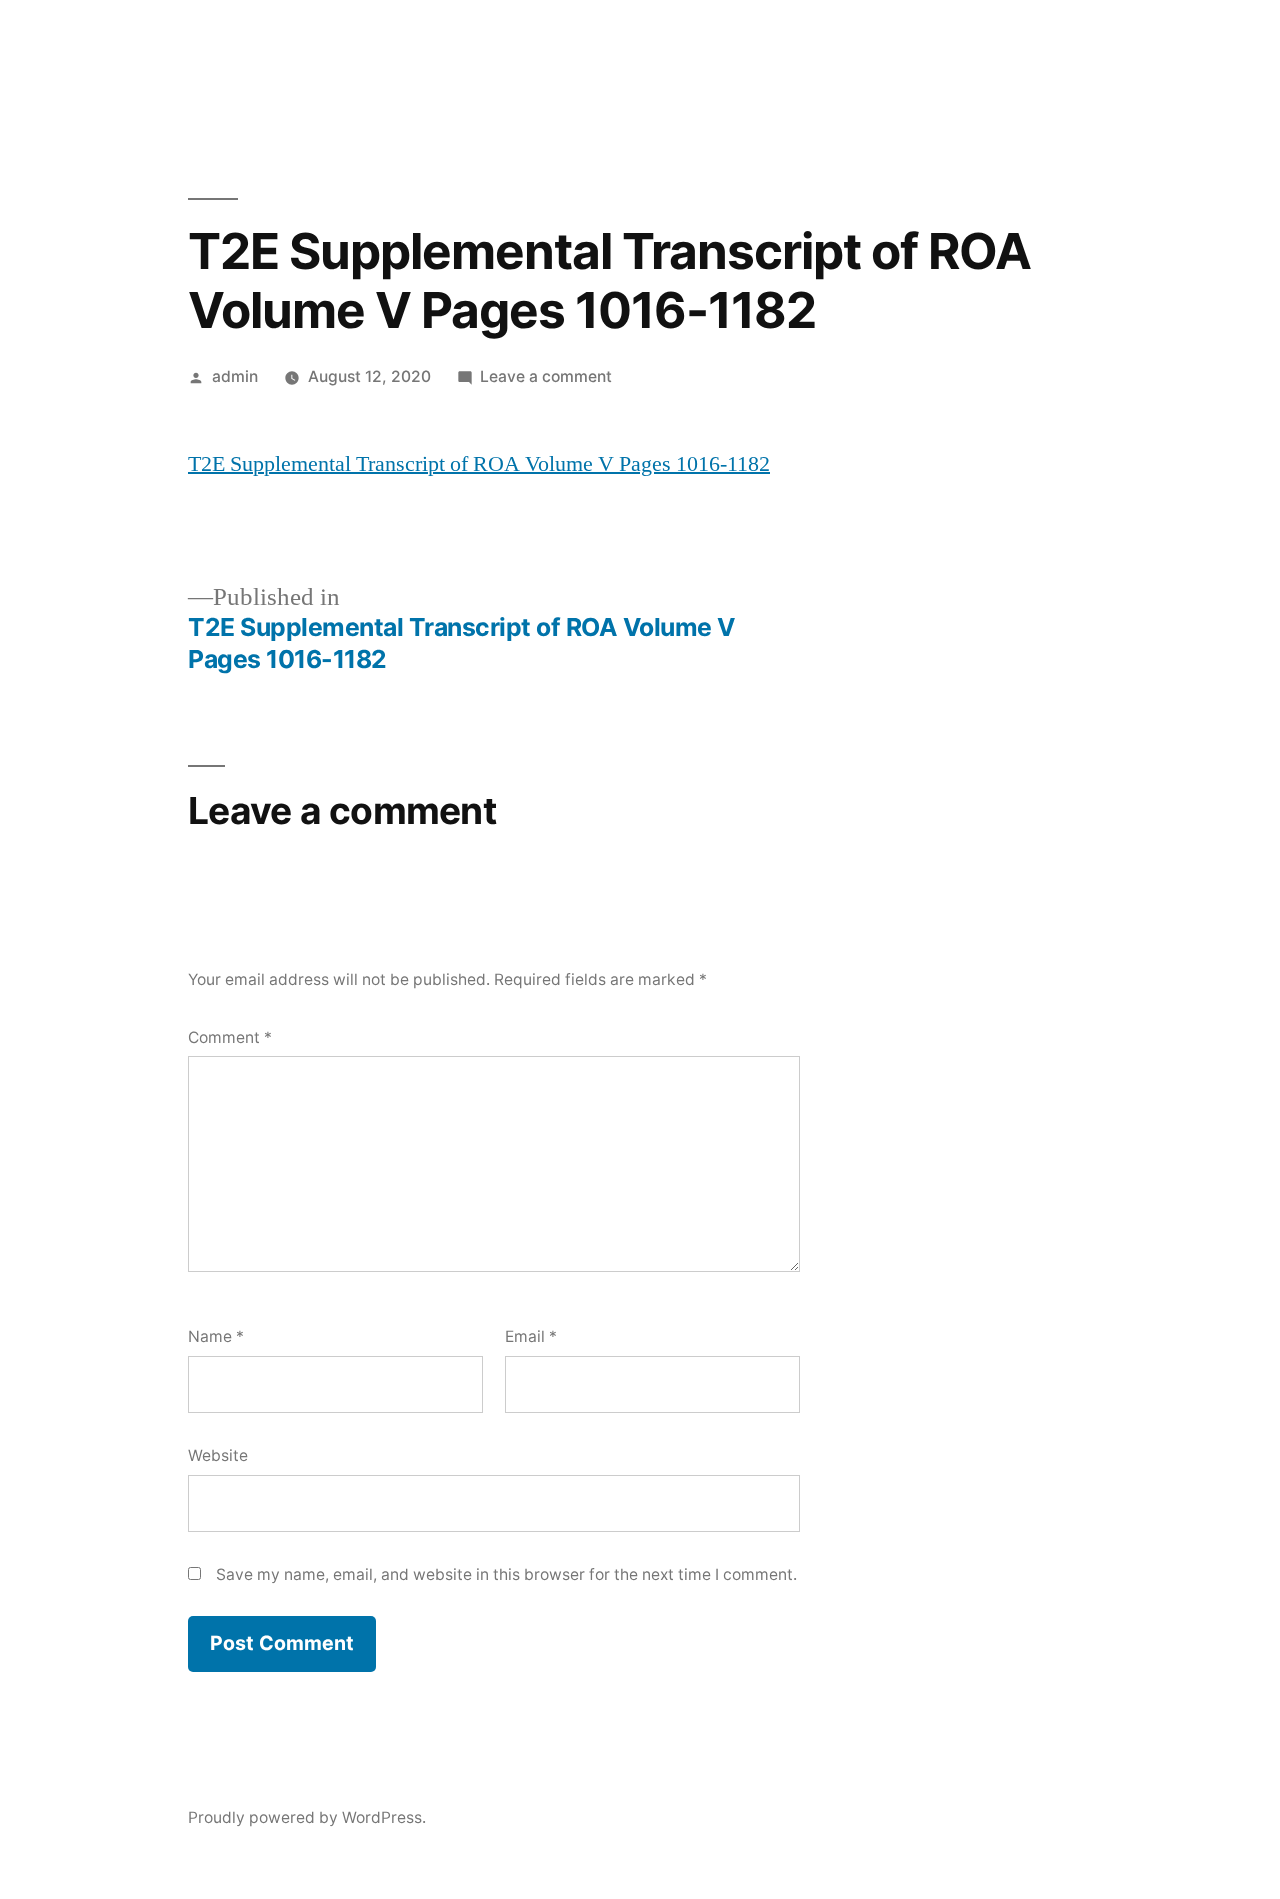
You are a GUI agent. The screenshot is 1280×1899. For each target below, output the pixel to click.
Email (531, 1336)
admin (235, 376)
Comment (230, 1037)
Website (218, 1455)
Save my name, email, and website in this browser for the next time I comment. (506, 1574)
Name (216, 1336)
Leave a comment (546, 376)
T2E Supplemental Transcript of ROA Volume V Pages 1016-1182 (479, 464)
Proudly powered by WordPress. (307, 1817)
